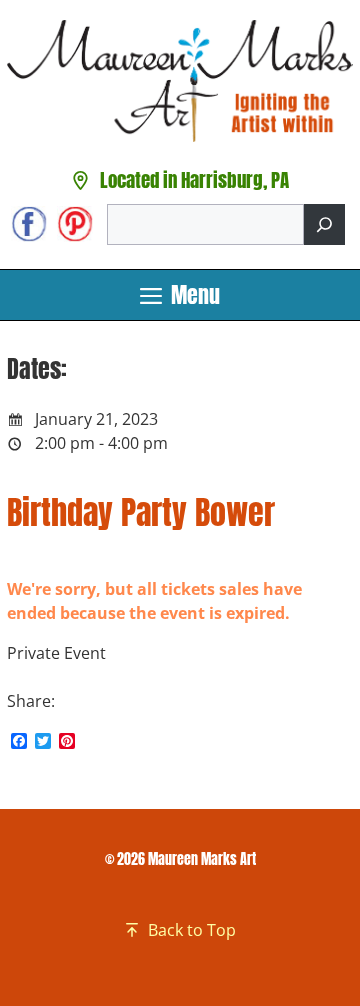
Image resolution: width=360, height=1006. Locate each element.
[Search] (324, 224)
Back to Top (192, 930)
